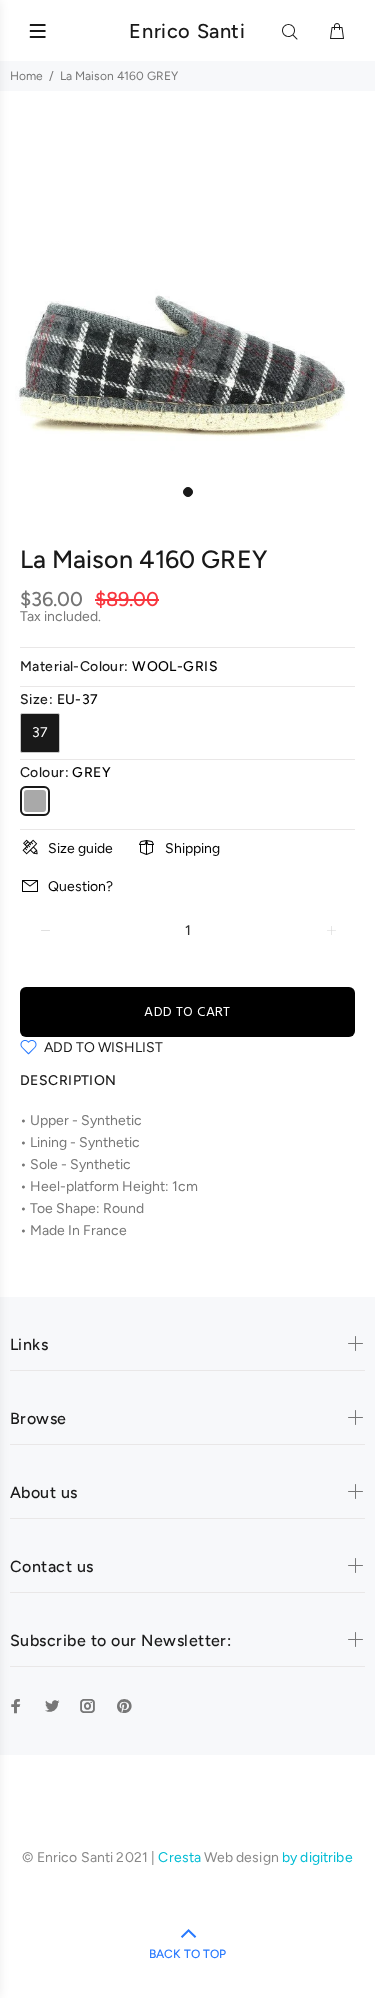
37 (40, 732)
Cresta (181, 1857)
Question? (80, 886)
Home (26, 76)
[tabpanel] (187, 288)
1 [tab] (188, 492)
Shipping (192, 848)
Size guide (80, 848)
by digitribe (317, 1857)
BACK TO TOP (187, 1954)
